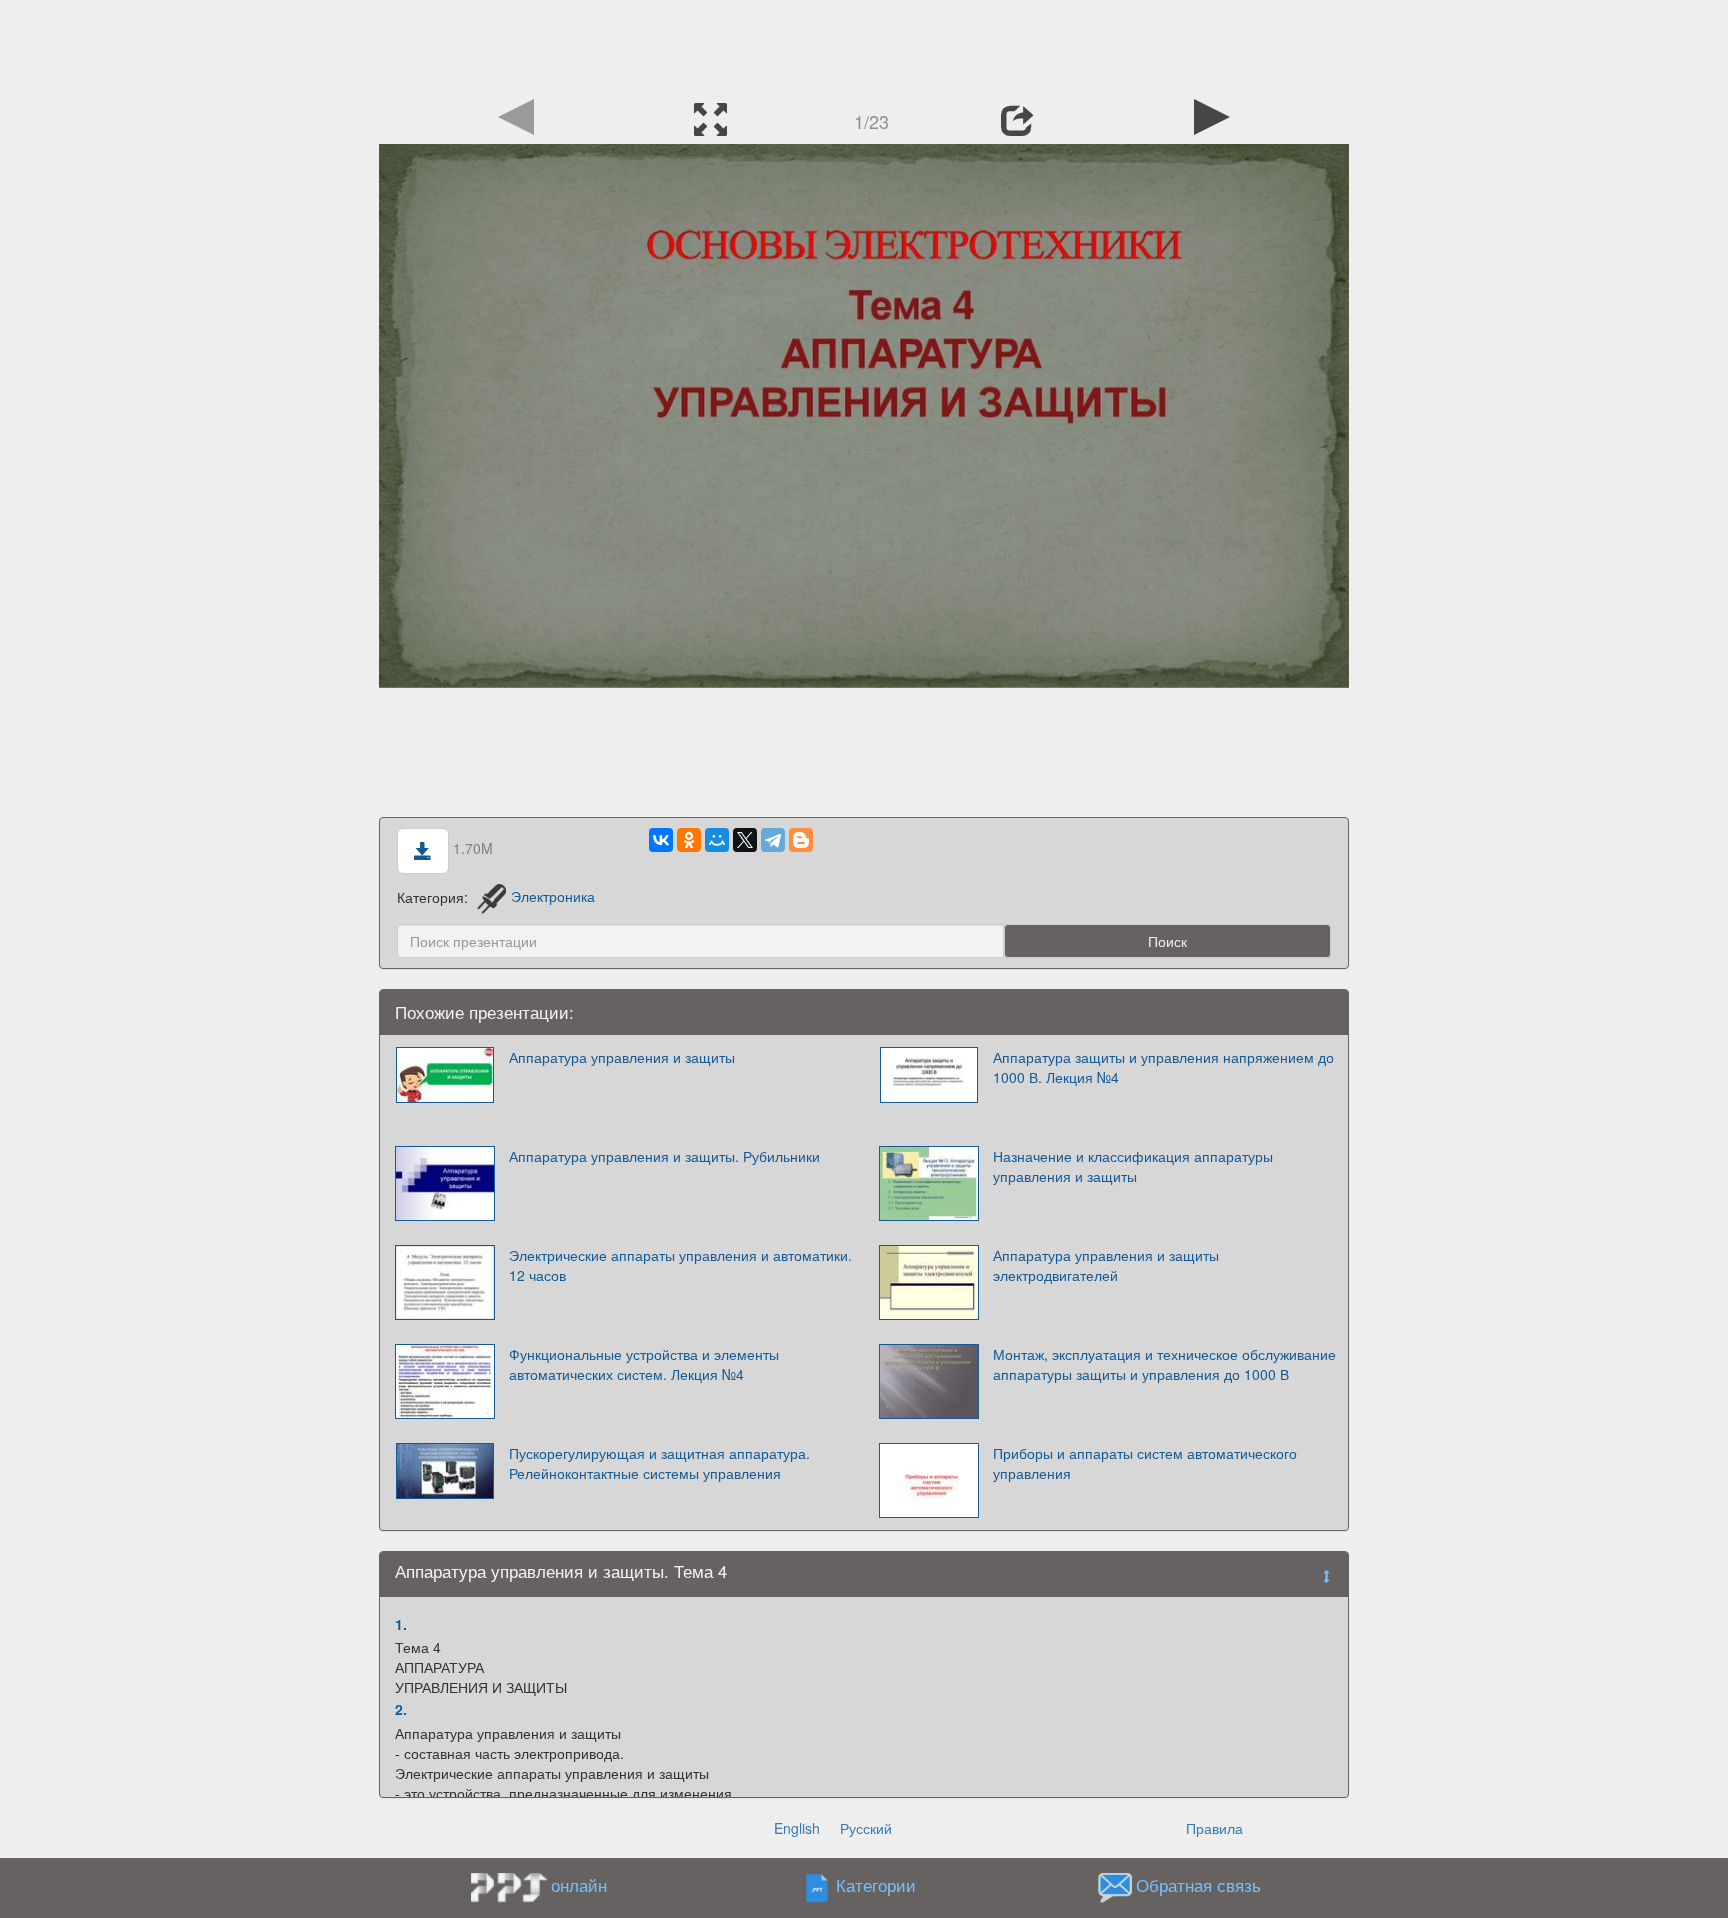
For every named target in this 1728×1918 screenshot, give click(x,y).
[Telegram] (773, 840)
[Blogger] (801, 840)
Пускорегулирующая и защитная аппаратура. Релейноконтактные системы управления (659, 1463)
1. (401, 1624)
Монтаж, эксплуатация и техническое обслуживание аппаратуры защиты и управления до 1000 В (1164, 1364)
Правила (1214, 1828)
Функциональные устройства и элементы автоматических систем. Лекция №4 (644, 1364)
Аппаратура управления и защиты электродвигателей (1106, 1265)
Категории (876, 1885)
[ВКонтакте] (661, 840)
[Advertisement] (864, 45)
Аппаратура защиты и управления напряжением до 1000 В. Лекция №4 (1163, 1067)
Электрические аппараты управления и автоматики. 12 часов (680, 1265)
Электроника (553, 896)
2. (401, 1709)
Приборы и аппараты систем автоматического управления (1145, 1463)
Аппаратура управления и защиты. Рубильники (664, 1156)
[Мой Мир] (717, 840)
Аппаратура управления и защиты (622, 1057)
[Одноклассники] (689, 840)
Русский (866, 1828)
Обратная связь (1198, 1885)
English (797, 1828)
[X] (745, 840)
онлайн (579, 1885)
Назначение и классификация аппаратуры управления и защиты (1133, 1166)
